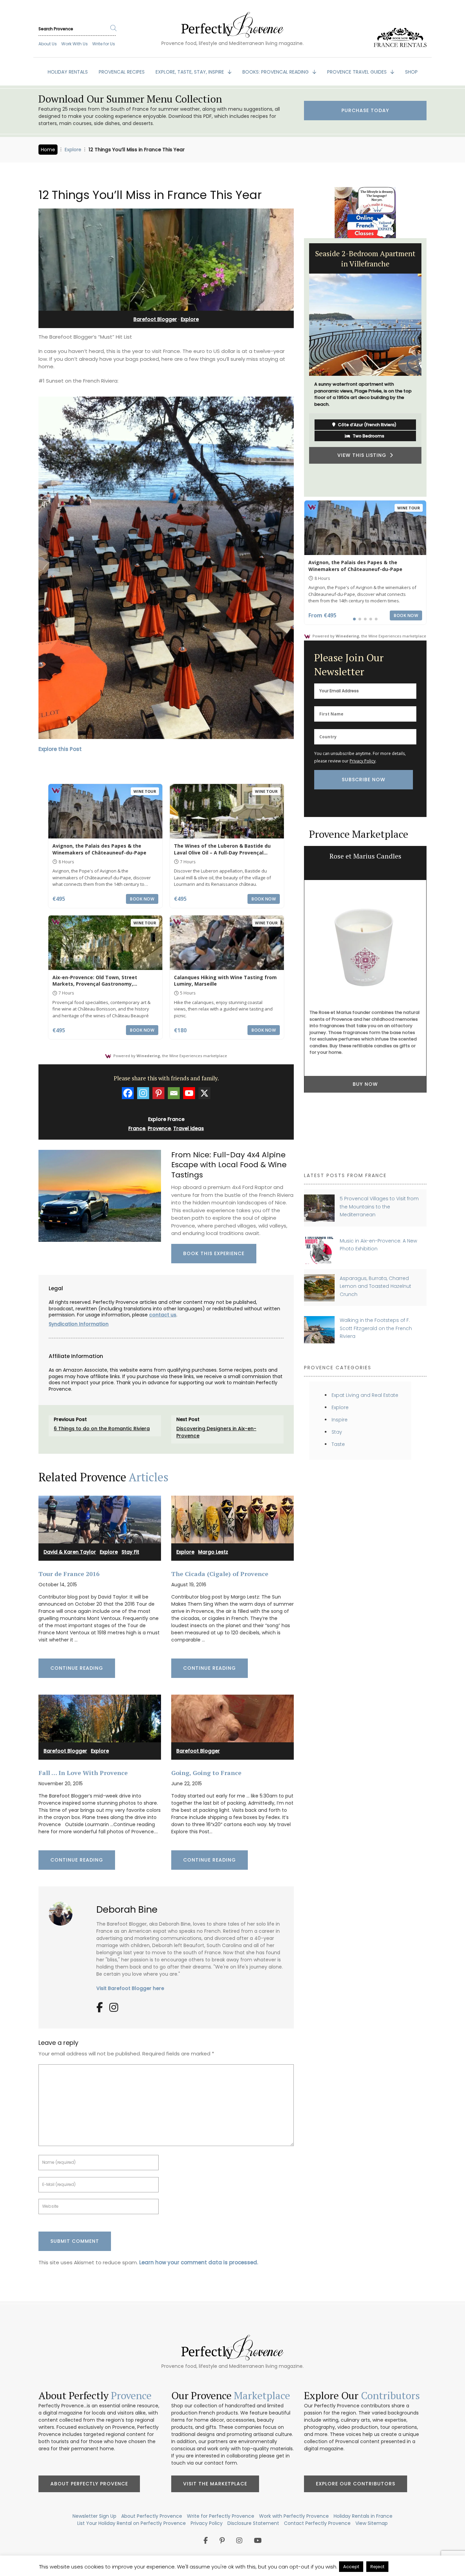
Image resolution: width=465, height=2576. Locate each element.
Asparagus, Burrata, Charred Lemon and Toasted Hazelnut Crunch (375, 1286)
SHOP (411, 72)
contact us (163, 1315)
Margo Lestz (213, 1552)
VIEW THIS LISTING (306, 455)
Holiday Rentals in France (363, 2516)
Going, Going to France (206, 1773)
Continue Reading (77, 1668)
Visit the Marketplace (215, 2484)
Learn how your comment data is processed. (199, 2262)
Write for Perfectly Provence (221, 2516)
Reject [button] (377, 2567)
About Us (48, 44)
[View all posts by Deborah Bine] (63, 1911)
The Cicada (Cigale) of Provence (220, 1574)
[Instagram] (143, 1093)
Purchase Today (365, 110)
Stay (337, 1432)
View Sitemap (372, 2523)
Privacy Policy (363, 761)
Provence (159, 1128)
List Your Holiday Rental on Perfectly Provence (132, 2523)
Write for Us (104, 44)
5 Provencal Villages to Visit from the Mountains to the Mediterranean (379, 1207)
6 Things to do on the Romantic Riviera (102, 1429)
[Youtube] (189, 1093)
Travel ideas (189, 1128)
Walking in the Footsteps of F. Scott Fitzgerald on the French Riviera (376, 1328)
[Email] (174, 1093)
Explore (73, 150)
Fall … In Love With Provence (83, 1773)
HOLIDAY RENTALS (68, 72)
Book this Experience (214, 1253)
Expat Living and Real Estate (365, 1395)
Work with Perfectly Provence (294, 2516)
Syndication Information (79, 1324)
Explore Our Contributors (356, 2484)
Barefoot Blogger (155, 319)
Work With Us (75, 44)
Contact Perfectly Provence (317, 2523)
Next (432, 368)
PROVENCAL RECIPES (122, 72)
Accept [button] (351, 2567)
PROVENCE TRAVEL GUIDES (358, 72)
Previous (299, 368)
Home (48, 150)
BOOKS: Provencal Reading (276, 72)
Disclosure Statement (253, 2523)
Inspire (340, 1420)
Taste (338, 1444)
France (137, 1128)
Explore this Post (60, 749)
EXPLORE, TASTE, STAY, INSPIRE (190, 72)
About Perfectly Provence (89, 2484)
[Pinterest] (158, 1093)
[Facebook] (128, 1093)
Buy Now (365, 1084)
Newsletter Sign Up (94, 2516)
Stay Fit (130, 1552)
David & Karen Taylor (70, 1552)
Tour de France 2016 (69, 1574)
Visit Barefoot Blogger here (130, 1988)
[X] (204, 1093)
